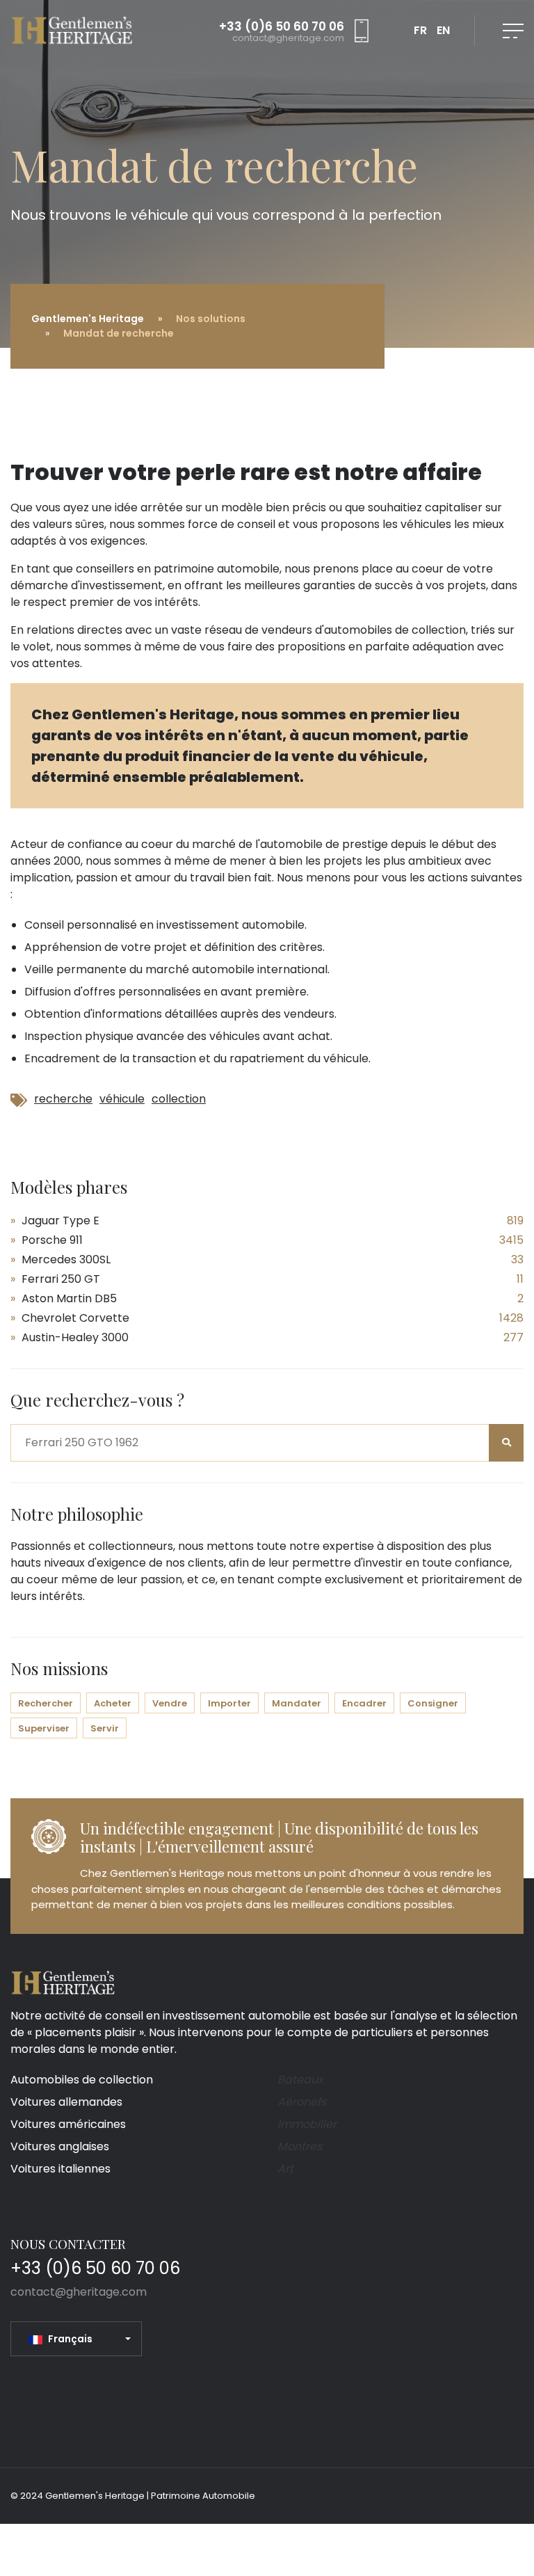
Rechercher (46, 1703)
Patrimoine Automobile (203, 2496)
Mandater (297, 1703)
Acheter (113, 1703)
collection (179, 1099)
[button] (80, 2339)
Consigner (433, 1703)
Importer (229, 1703)
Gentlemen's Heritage (88, 319)
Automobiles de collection (82, 2080)
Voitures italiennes (60, 2169)
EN (443, 30)
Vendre (170, 1703)
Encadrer (364, 1703)
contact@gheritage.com (288, 38)
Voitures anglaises (60, 2146)
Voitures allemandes (66, 2102)
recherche (63, 1099)
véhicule (122, 1099)
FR (420, 30)
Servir (105, 1728)
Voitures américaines (68, 2124)
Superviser (44, 1728)
